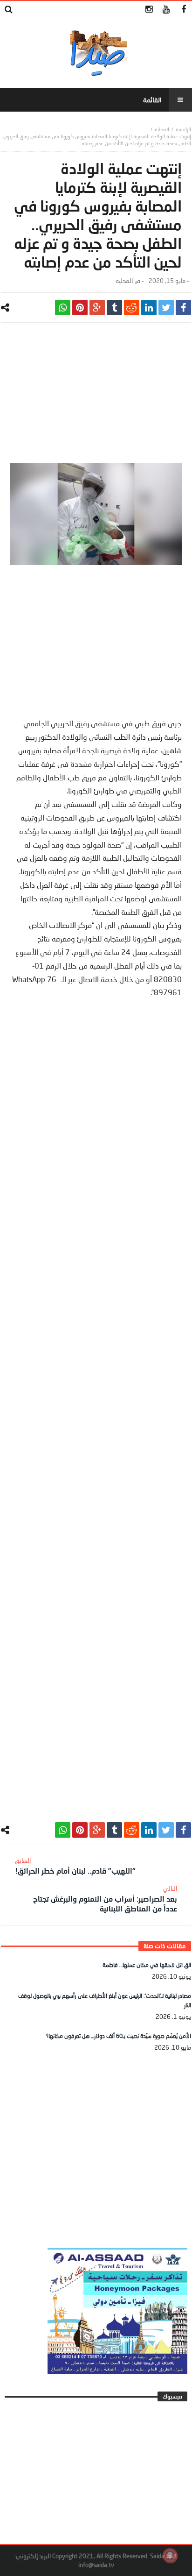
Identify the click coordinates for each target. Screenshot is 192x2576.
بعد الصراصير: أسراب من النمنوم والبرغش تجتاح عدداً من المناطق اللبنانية (105, 1899)
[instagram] (149, 10)
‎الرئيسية (183, 129)
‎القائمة (152, 100)
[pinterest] (80, 308)
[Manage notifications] (170, 2555)
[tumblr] (114, 308)
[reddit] (132, 308)
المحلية (162, 129)
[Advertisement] (96, 397)
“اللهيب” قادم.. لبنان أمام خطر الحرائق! (75, 1866)
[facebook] (183, 308)
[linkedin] (149, 308)
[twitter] (166, 308)
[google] (97, 308)
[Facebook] (183, 10)
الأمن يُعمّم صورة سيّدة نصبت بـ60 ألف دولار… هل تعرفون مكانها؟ (119, 2036)
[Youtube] (166, 10)
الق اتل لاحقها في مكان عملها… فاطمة (147, 1965)
